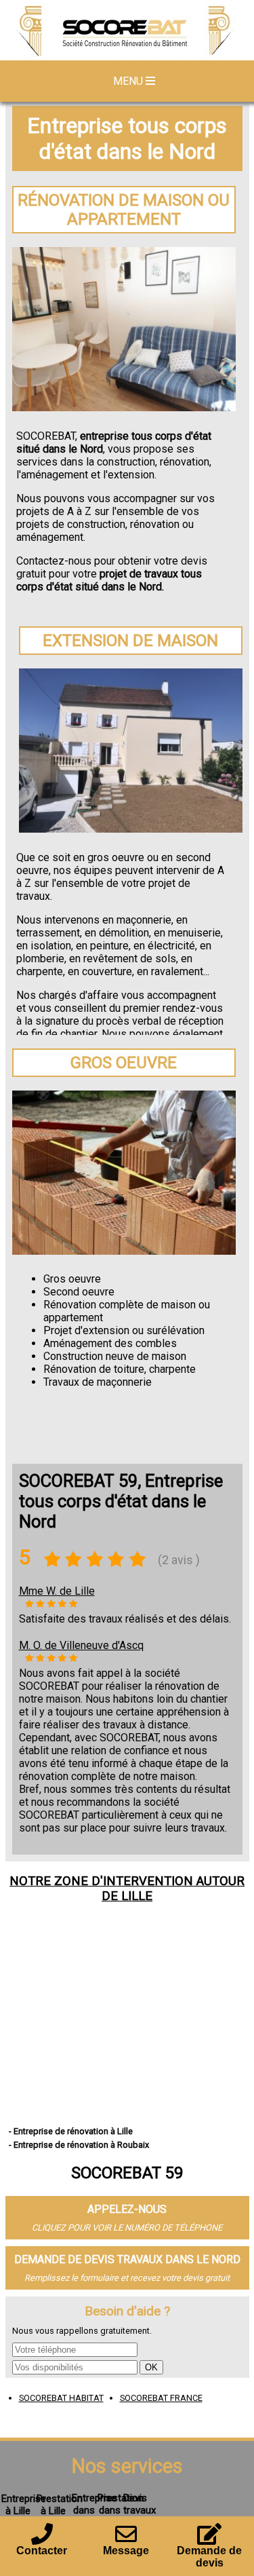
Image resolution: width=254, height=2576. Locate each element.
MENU (129, 81)
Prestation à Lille (60, 2505)
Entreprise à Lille (24, 2505)
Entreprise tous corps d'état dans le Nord (127, 138)
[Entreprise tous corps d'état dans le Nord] (127, 32)
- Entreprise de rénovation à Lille (71, 2131)
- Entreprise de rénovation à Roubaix (79, 2145)
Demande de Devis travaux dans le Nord (127, 2259)
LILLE (137, 1896)
